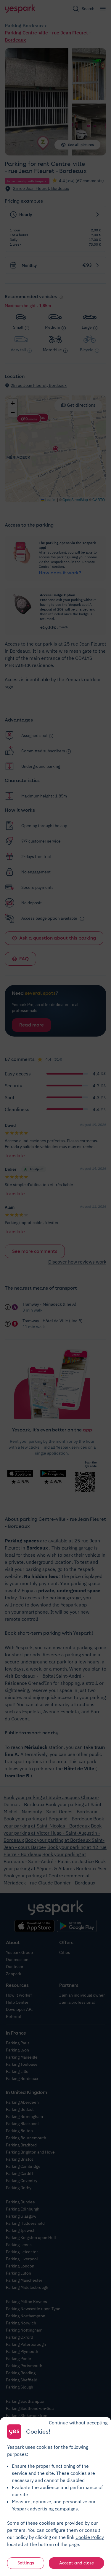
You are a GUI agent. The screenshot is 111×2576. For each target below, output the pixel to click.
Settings (26, 2563)
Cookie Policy (90, 2537)
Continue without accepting (78, 2423)
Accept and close (77, 2563)
